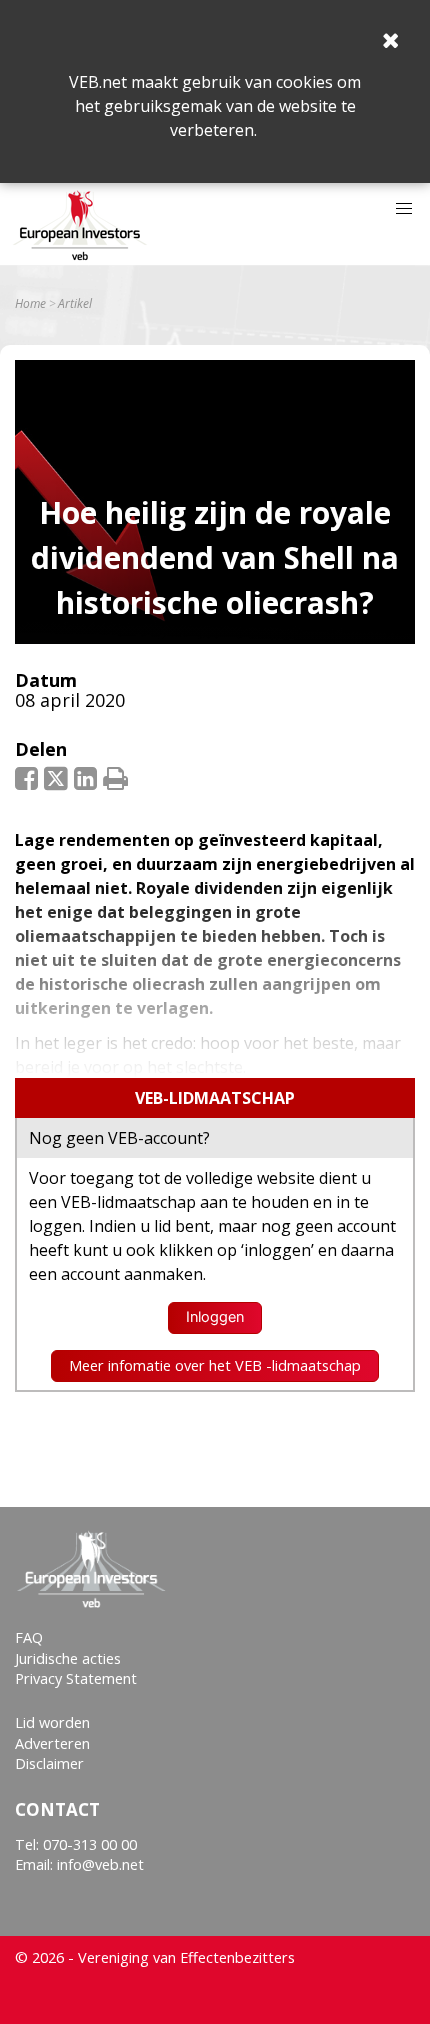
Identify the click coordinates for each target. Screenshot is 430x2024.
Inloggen (215, 1317)
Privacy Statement (76, 1678)
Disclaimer (49, 1763)
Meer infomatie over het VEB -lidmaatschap (215, 1365)
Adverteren (52, 1743)
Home (30, 304)
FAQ (29, 1637)
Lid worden (52, 1722)
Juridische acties (68, 1658)
